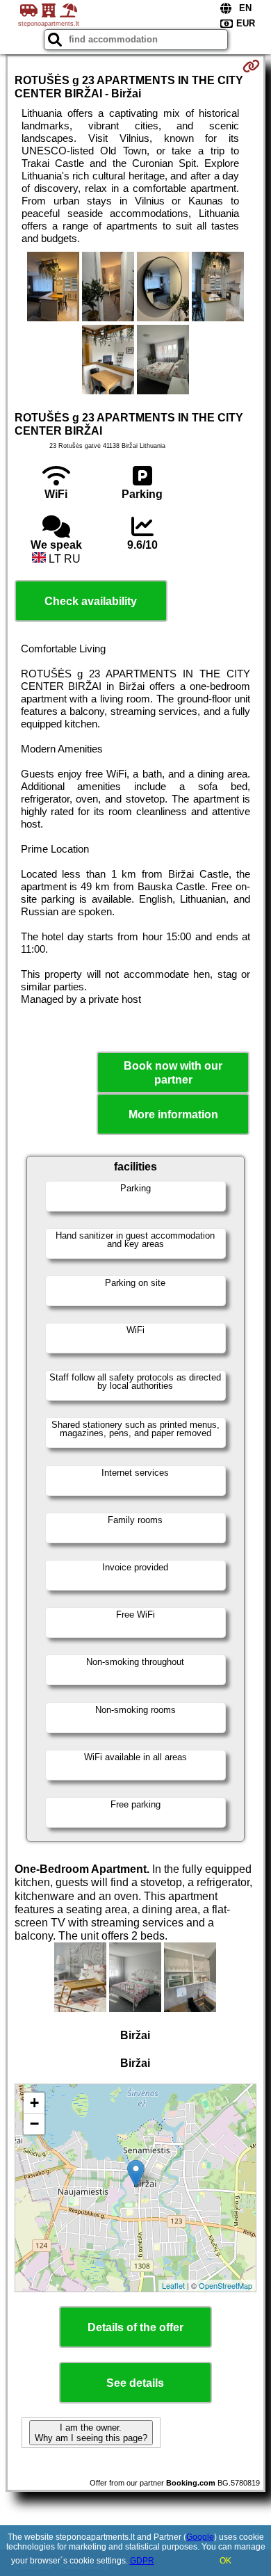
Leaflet (173, 2285)
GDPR (142, 2561)
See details (135, 2383)
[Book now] (251, 66)
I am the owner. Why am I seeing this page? (91, 2433)
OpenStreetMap (225, 2285)
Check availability (91, 601)
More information (173, 1114)
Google (200, 2537)
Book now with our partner (173, 1072)
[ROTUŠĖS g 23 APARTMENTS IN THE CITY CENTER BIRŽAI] (53, 288)
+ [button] (34, 2103)
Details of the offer (135, 2327)
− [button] (34, 2124)
